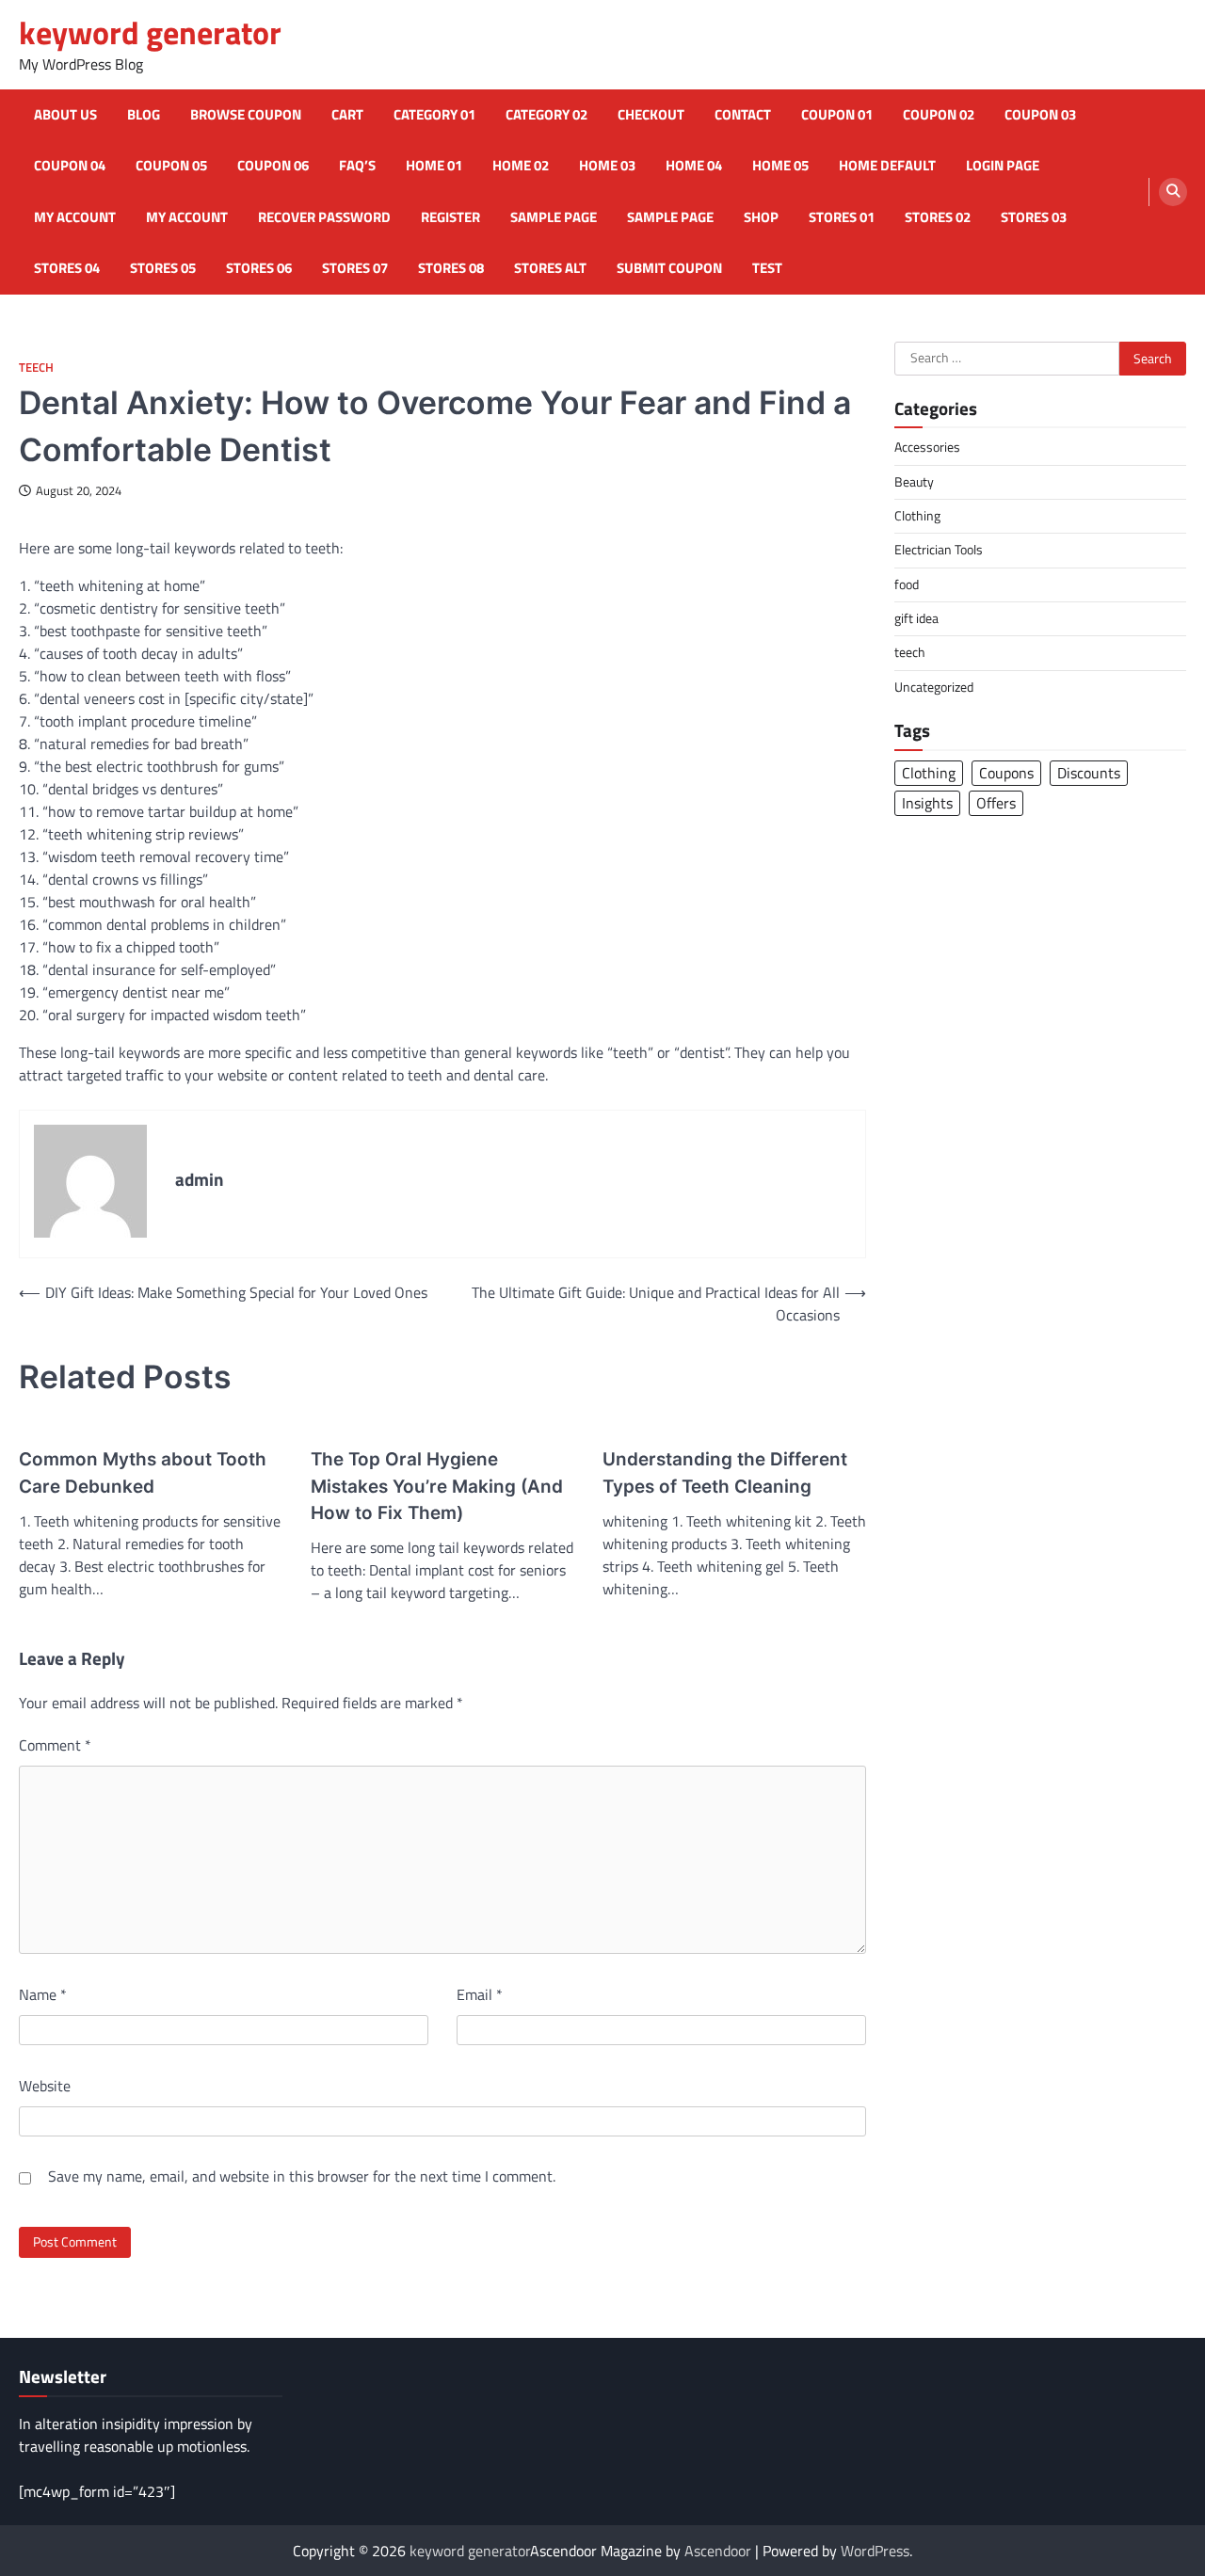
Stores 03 (1034, 217)
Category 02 (546, 115)
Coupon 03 (1040, 115)
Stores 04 (67, 268)
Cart (347, 115)
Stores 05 (163, 268)
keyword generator (150, 32)
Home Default (887, 166)
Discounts (1089, 772)
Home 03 (607, 166)
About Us (65, 115)
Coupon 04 (70, 166)
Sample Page (554, 217)
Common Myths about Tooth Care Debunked (143, 1472)
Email (480, 1994)
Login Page (1003, 166)
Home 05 (780, 166)
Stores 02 (938, 217)
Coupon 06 (273, 166)
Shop (761, 217)
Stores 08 (451, 268)
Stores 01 (842, 217)
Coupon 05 (171, 166)
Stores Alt (550, 268)
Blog (144, 115)
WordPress (875, 2551)
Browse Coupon (246, 115)
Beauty (914, 481)
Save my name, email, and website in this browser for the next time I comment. (302, 2176)
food (907, 584)
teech (36, 368)
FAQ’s (357, 166)
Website (45, 2086)
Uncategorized (934, 686)
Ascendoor (718, 2551)
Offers (996, 802)
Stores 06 (259, 268)
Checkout (651, 115)
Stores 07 (355, 268)
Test (767, 268)
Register (450, 217)
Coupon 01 (837, 115)
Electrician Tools (939, 550)
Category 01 (434, 115)
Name (43, 1994)
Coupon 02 (939, 115)
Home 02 (521, 166)
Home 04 (694, 166)
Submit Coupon (669, 268)
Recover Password (324, 217)
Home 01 (434, 166)
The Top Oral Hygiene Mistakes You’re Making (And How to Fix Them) (437, 1486)
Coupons (1006, 772)
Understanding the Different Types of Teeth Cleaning (725, 1472)
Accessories (927, 447)
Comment (55, 1745)
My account (75, 217)
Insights (927, 802)
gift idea (916, 618)
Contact (743, 115)
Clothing (917, 516)
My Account (187, 217)
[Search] (1173, 192)
